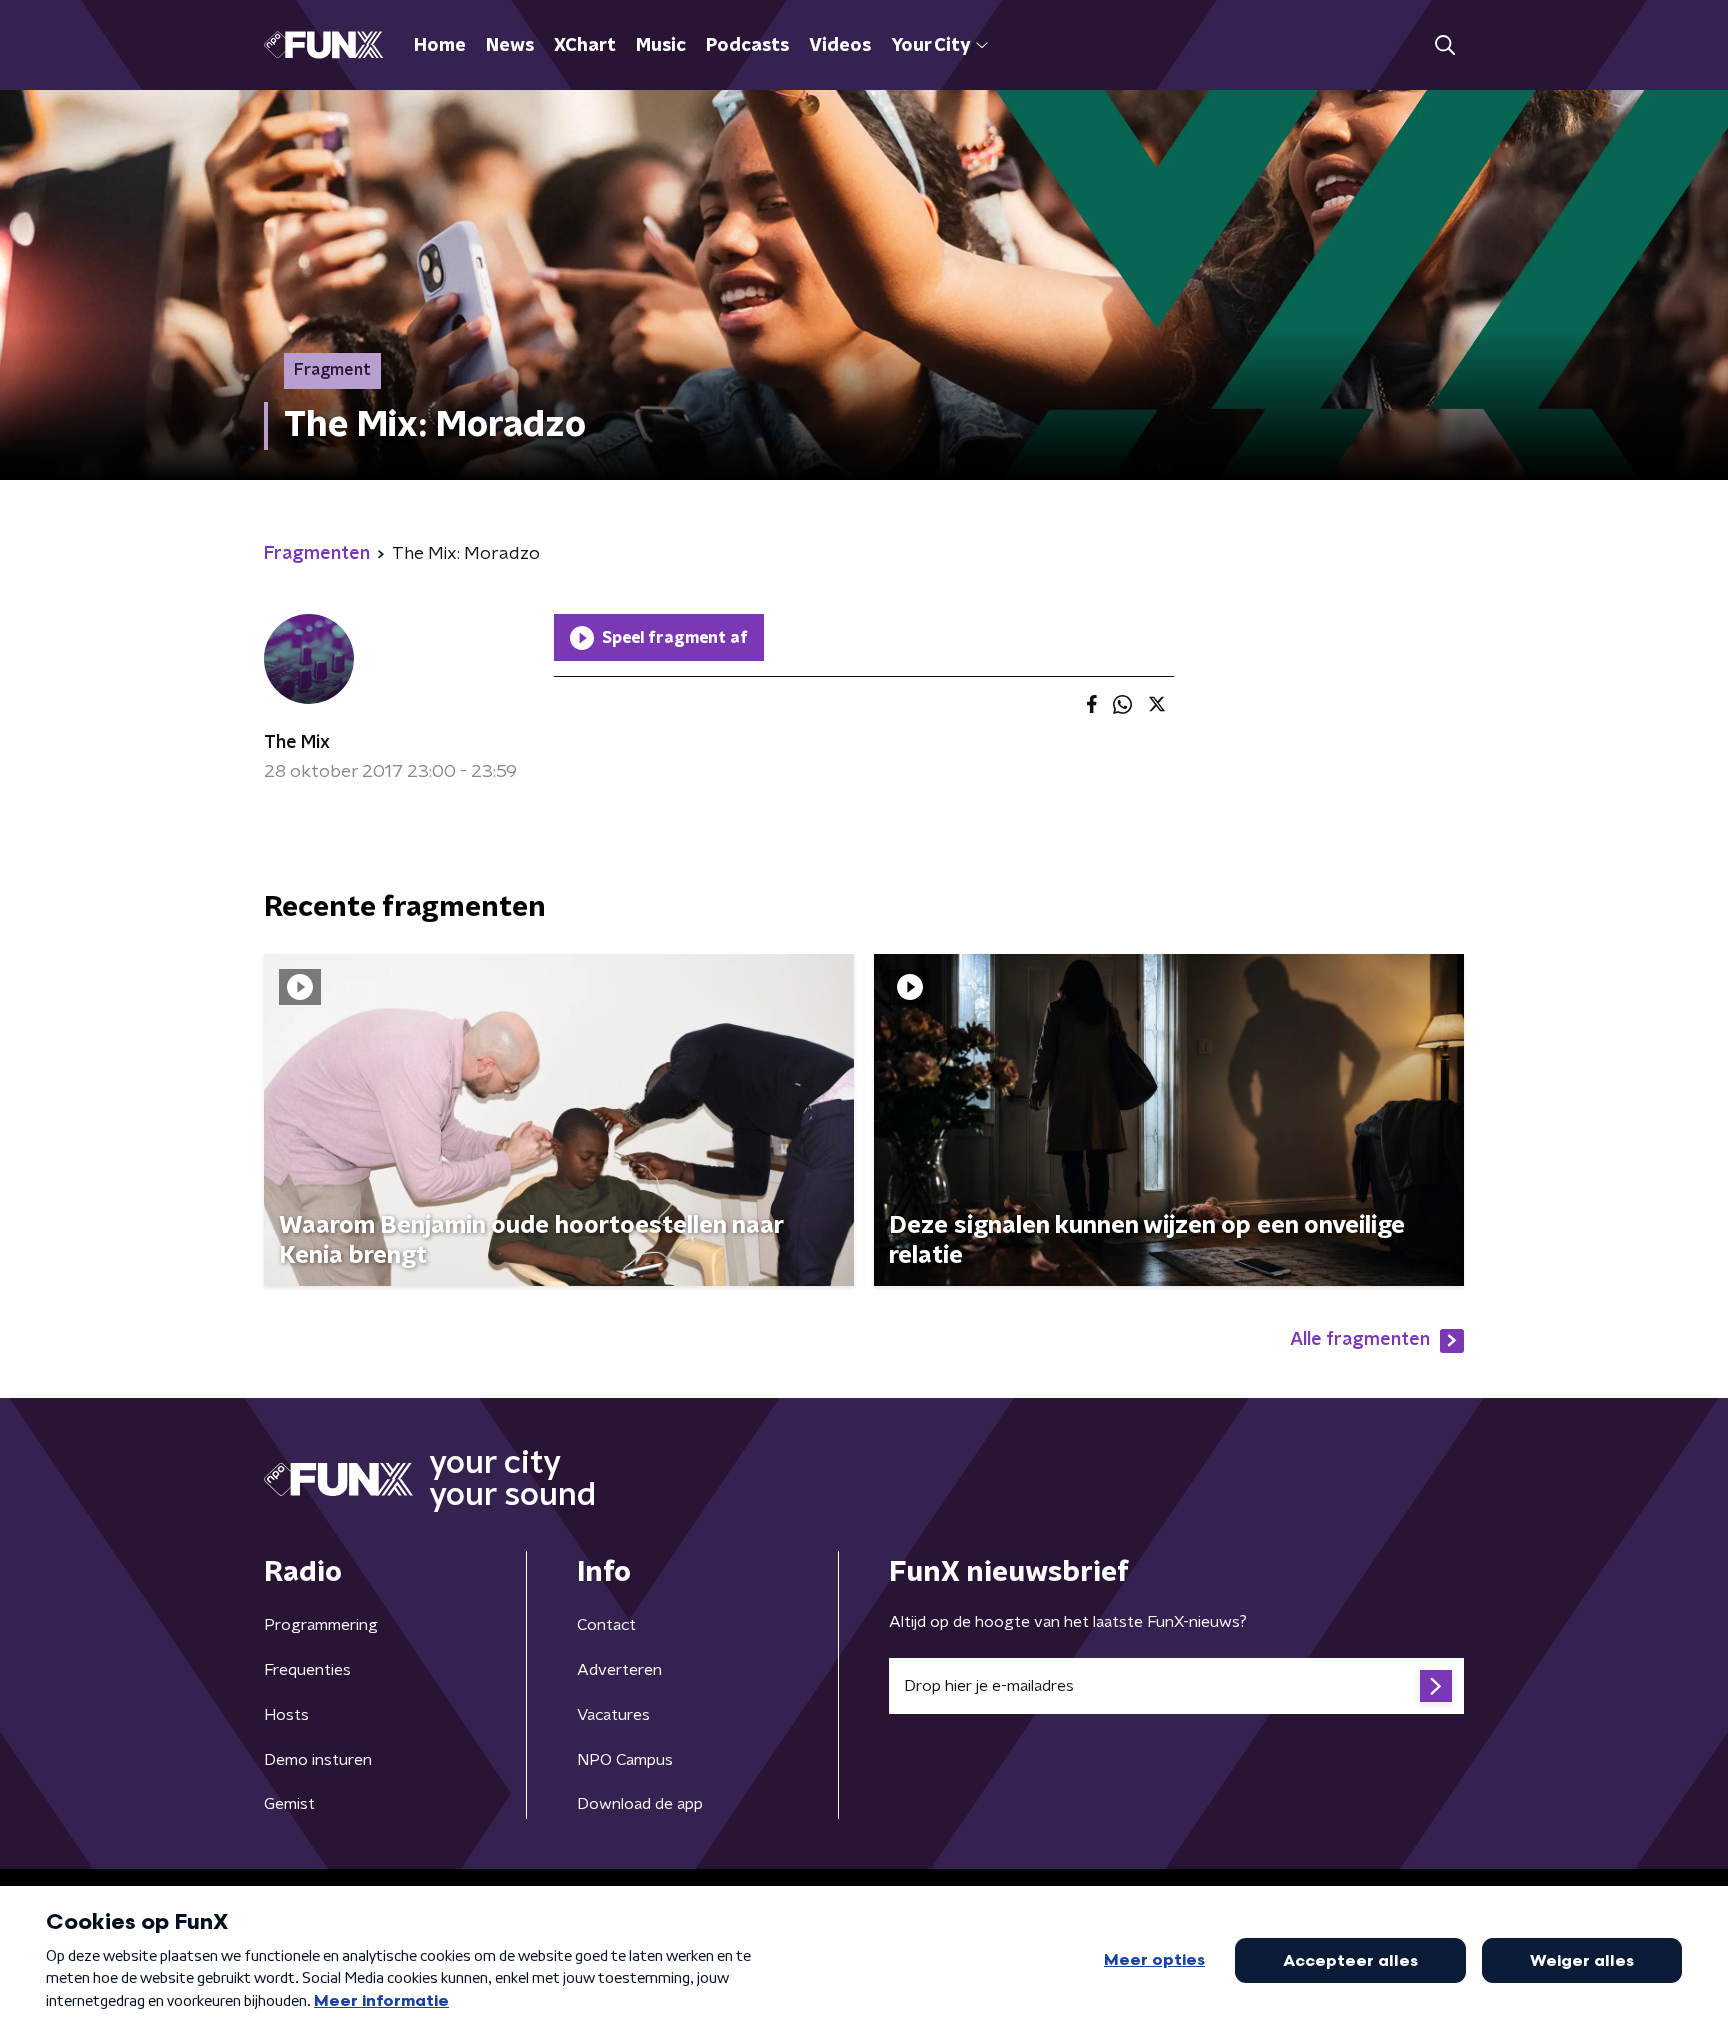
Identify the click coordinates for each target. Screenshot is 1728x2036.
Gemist (289, 1804)
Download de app (640, 1804)
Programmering (321, 1625)
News (510, 46)
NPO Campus (625, 1760)
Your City (930, 46)
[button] (1444, 45)
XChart (585, 46)
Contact (606, 1625)
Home (440, 46)
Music (661, 46)
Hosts (286, 1715)
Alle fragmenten (1360, 1340)
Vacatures (613, 1715)
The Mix (297, 743)
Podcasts (747, 46)
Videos (840, 46)
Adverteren (619, 1670)
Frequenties (307, 1670)
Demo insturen (318, 1760)
